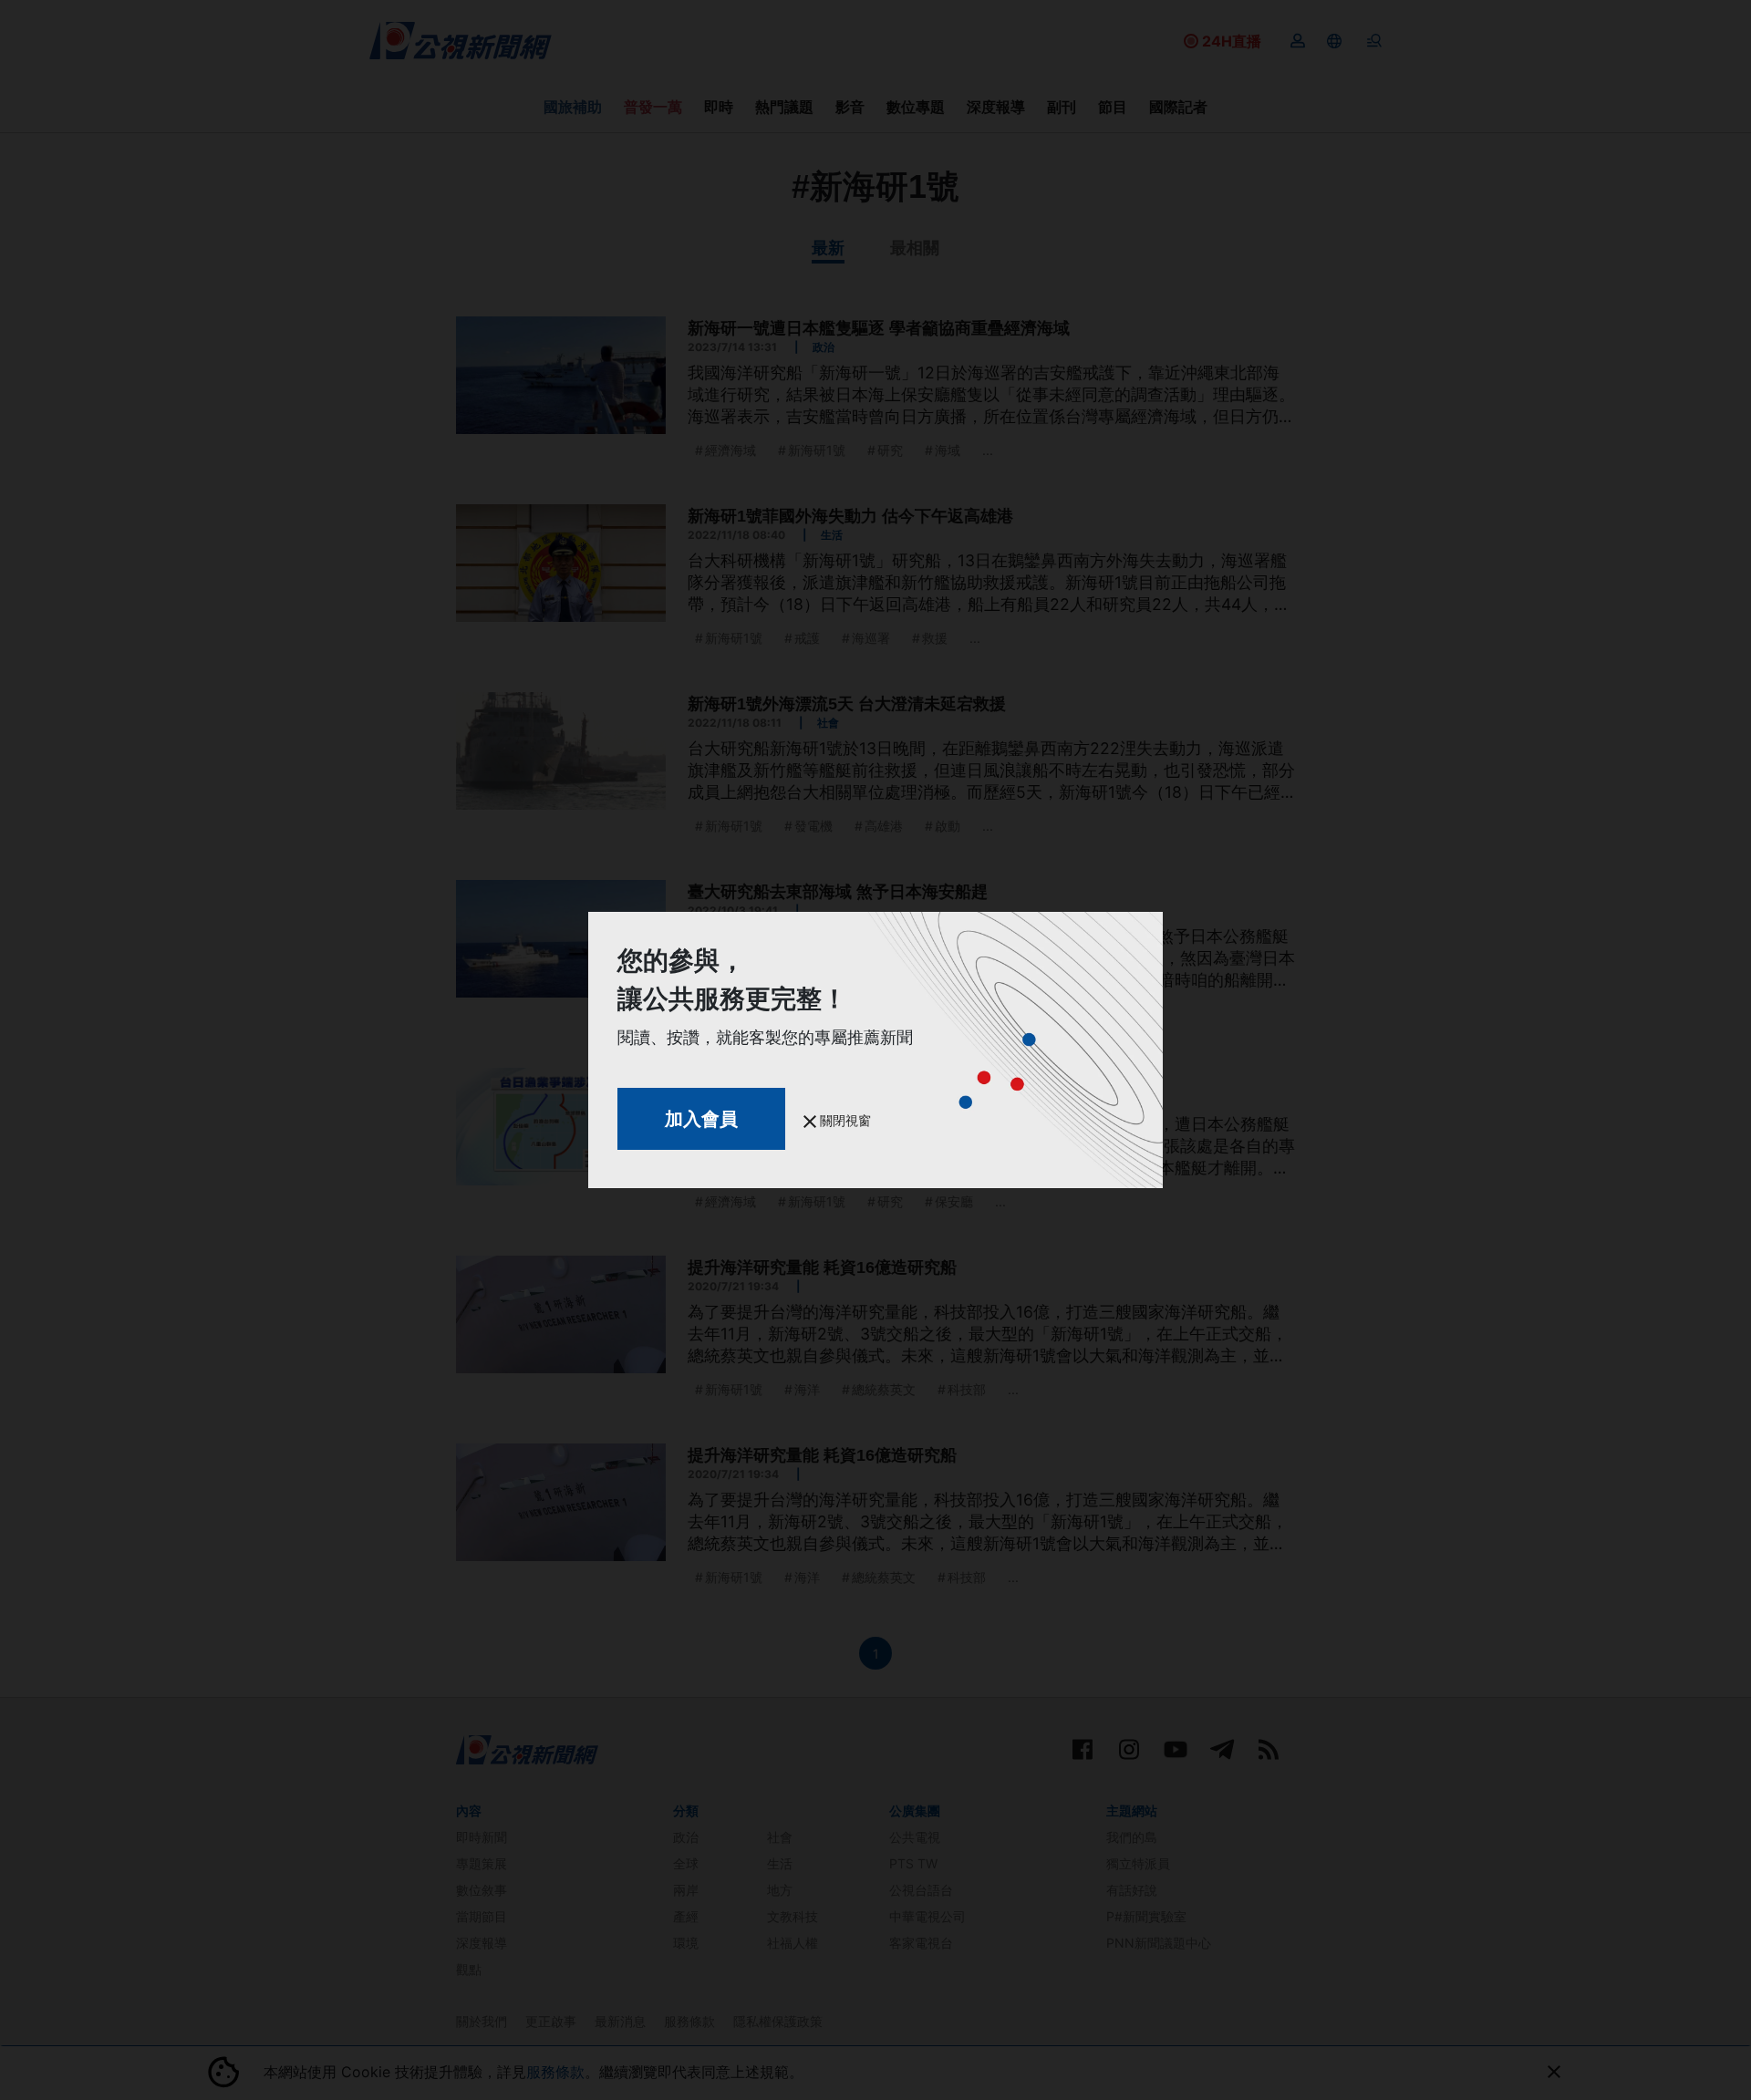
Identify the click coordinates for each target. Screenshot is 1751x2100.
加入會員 (701, 1119)
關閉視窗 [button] (844, 1120)
